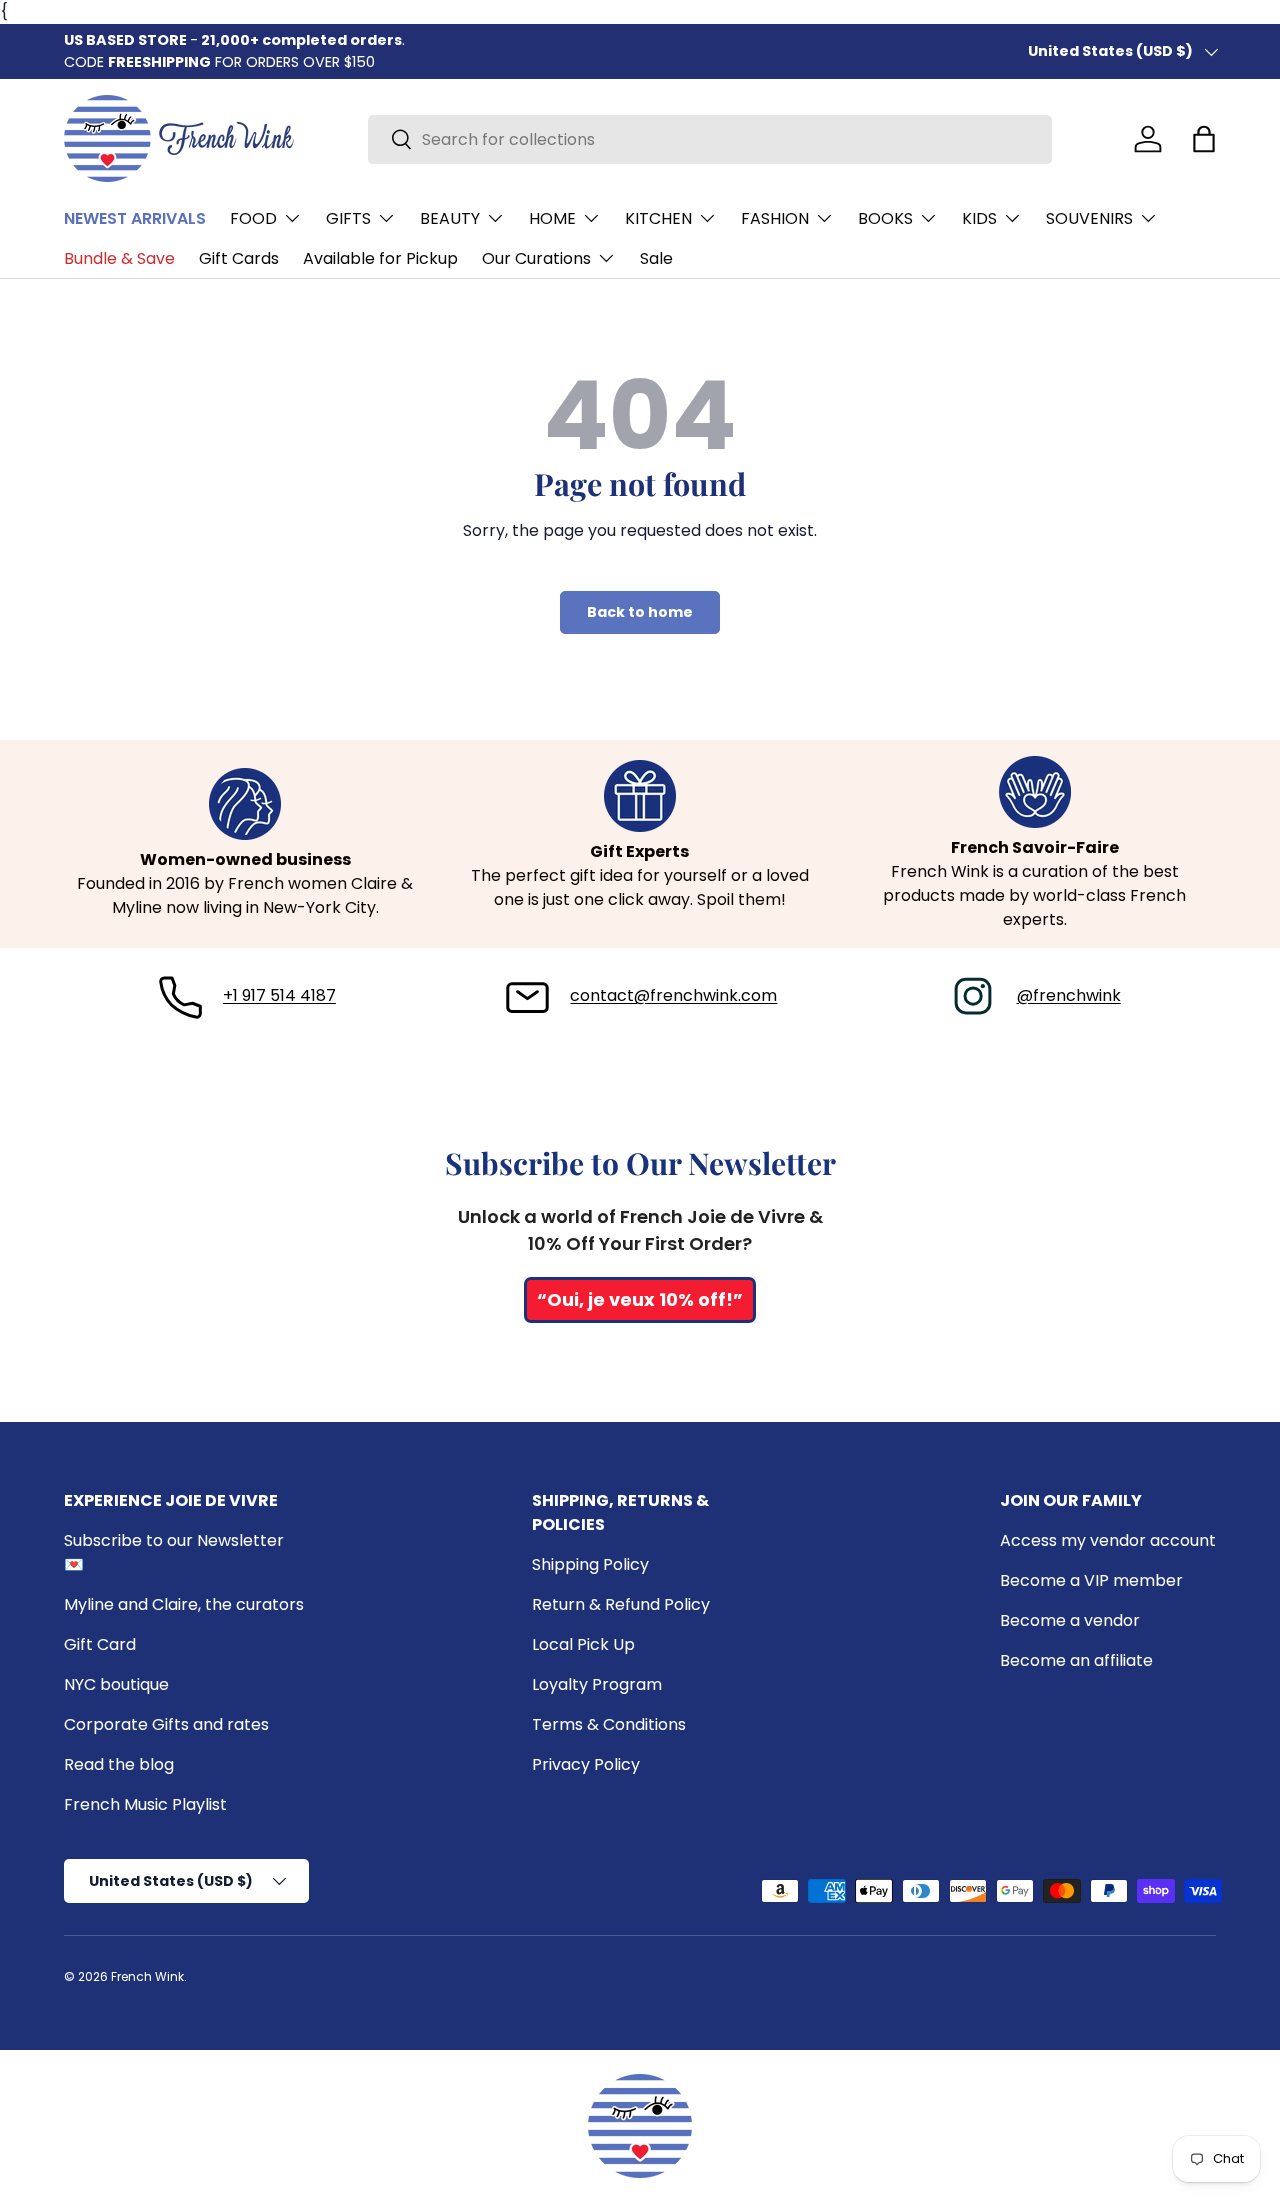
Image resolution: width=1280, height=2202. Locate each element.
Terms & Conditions (609, 1724)
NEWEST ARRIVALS (135, 218)
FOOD (253, 218)
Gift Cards (239, 258)
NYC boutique (116, 1684)
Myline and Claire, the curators (184, 1604)
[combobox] (710, 139)
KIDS (979, 218)
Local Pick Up (583, 1644)
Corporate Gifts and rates (166, 1724)
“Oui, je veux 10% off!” (640, 1299)
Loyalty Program (597, 1684)
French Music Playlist (145, 1804)
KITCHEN (658, 218)
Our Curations (536, 258)
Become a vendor (1070, 1620)
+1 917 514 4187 (279, 995)
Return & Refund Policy (621, 1604)
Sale (656, 258)
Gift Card (100, 1644)
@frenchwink (1069, 995)
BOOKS (885, 218)
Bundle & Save (119, 258)
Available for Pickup (380, 258)
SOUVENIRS (1089, 218)
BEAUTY (450, 218)
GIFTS (348, 218)
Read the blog (119, 1764)
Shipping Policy (590, 1564)
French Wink (147, 1976)
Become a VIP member (1091, 1580)
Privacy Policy (586, 1764)
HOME (552, 218)
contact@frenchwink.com (673, 995)
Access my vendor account (1108, 1540)
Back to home (640, 612)
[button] (1204, 139)
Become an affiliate (1076, 1660)
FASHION (775, 218)
